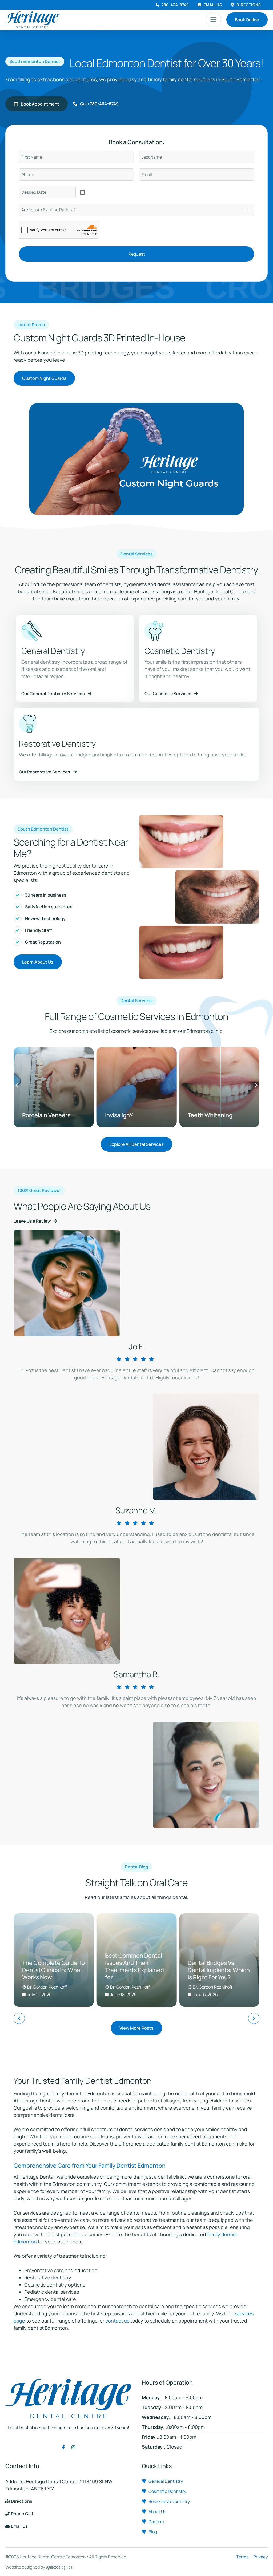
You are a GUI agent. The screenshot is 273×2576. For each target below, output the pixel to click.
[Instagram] (73, 2447)
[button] (213, 20)
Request (137, 254)
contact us (117, 2321)
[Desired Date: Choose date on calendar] (82, 192)
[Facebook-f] (63, 2447)
